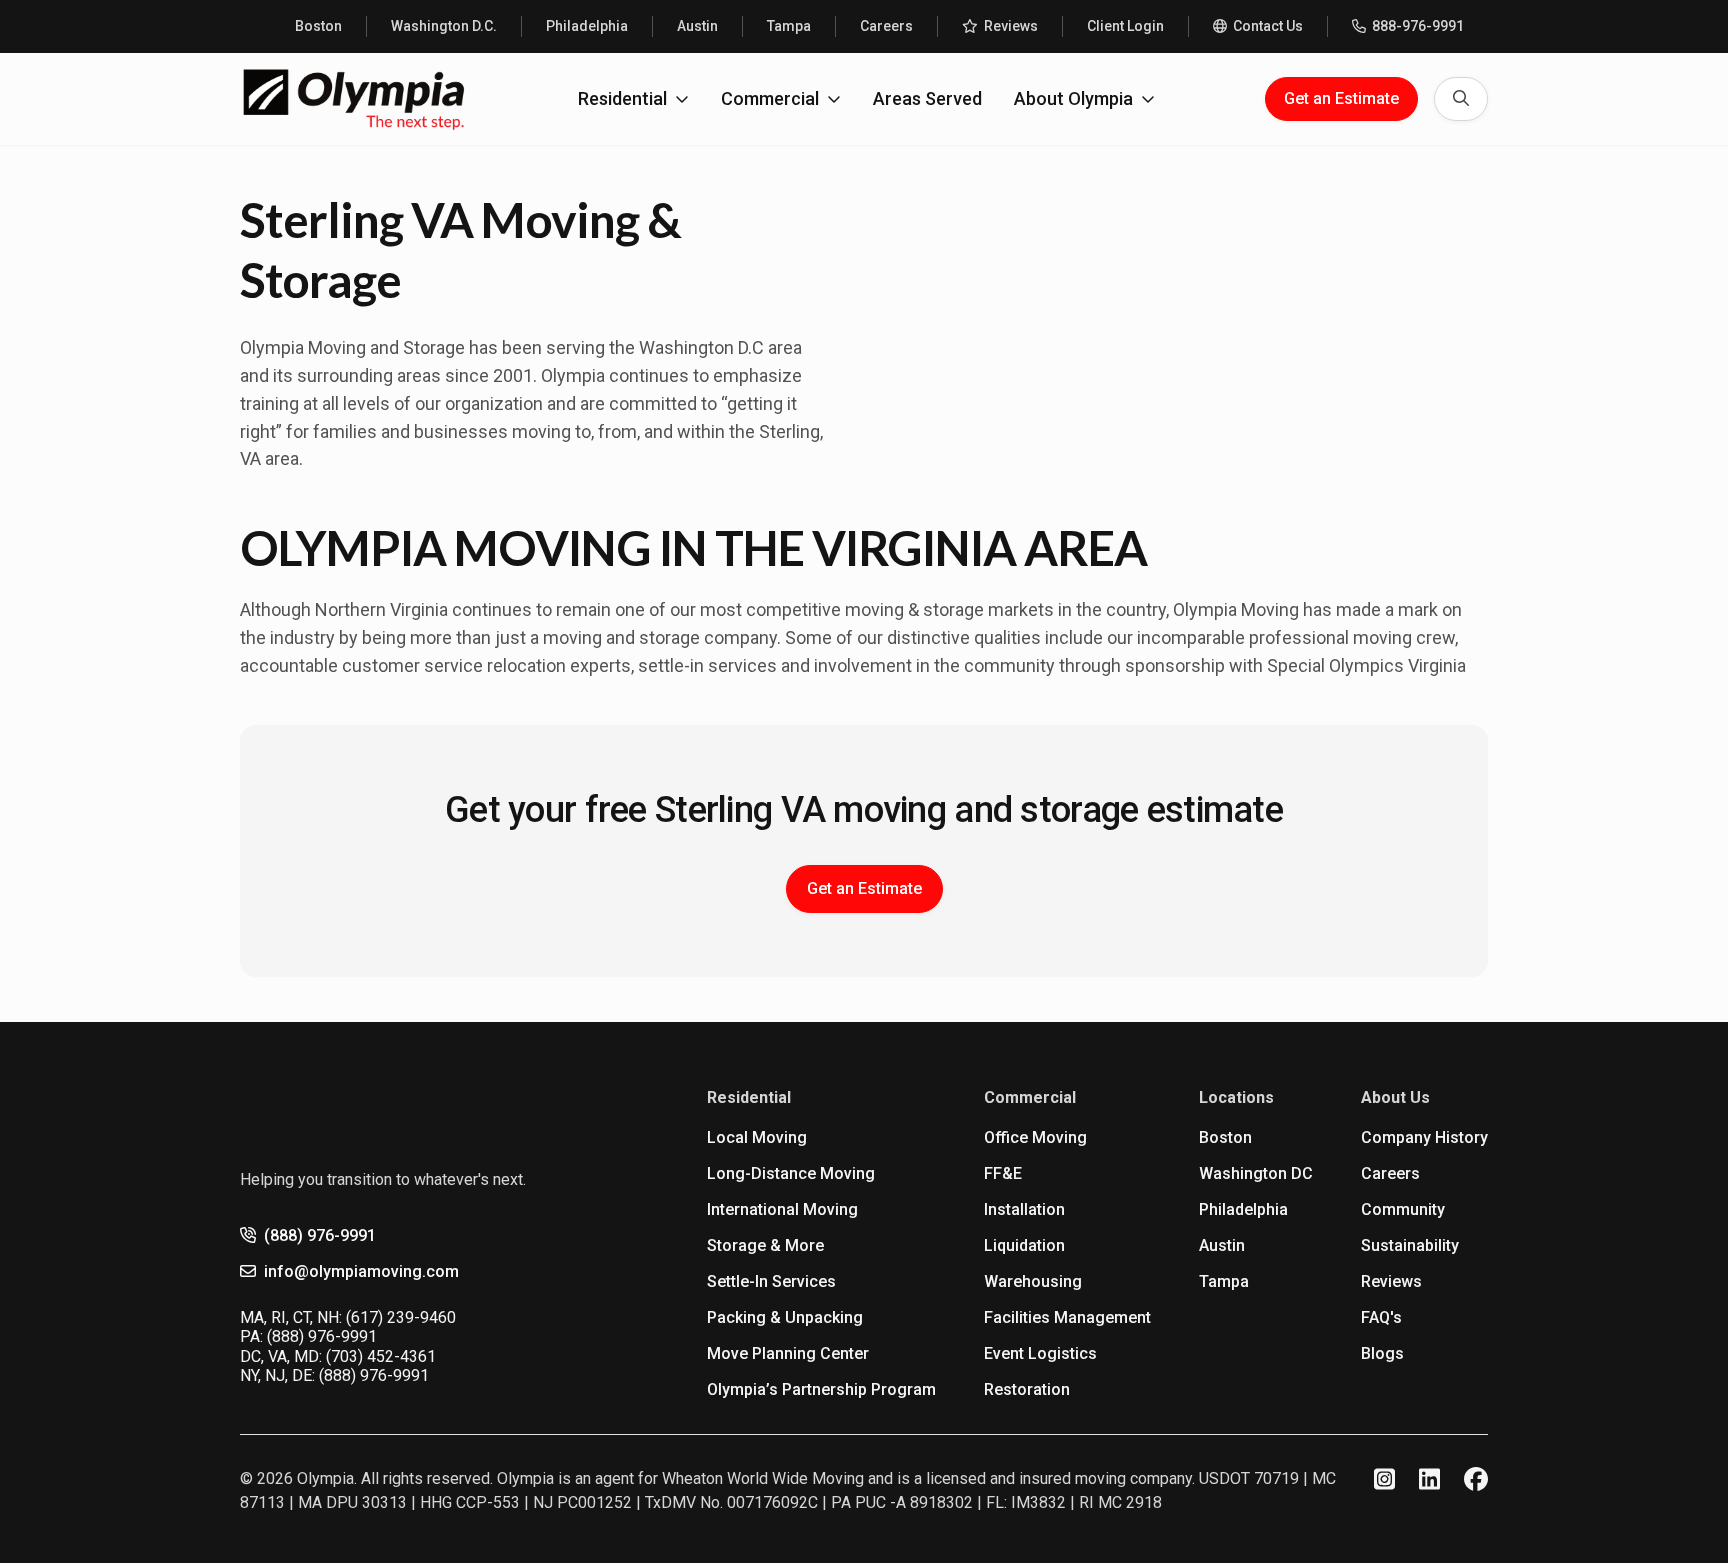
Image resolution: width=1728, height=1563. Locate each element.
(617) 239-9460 (401, 1317)
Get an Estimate (1341, 98)
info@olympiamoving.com (361, 1271)
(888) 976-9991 (320, 1235)
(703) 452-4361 (381, 1356)
